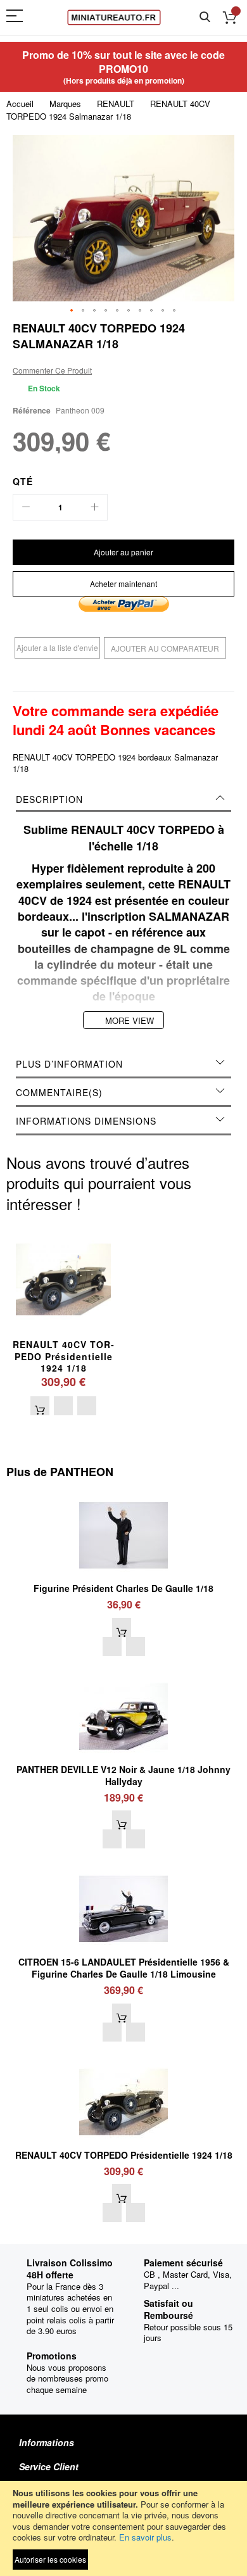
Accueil (20, 104)
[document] (123, 2529)
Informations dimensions (86, 1121)
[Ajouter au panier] (40, 1406)
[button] (72, 311)
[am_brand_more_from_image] (123, 1496)
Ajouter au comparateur (165, 648)
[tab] (123, 799)
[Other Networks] (161, 679)
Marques (65, 104)
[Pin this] (142, 679)
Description (49, 799)
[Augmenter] (94, 507)
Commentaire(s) (59, 1092)
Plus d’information (69, 1064)
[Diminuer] (26, 507)
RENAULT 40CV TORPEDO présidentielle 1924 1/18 (63, 1356)
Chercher (205, 17)
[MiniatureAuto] (114, 17)
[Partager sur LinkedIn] (123, 679)
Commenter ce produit (52, 370)
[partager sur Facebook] (85, 679)
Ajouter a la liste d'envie (57, 647)
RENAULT (116, 104)
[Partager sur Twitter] (104, 679)
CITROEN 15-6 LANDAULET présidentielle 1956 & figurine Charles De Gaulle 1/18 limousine (124, 1968)
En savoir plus (145, 2537)
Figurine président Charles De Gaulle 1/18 (123, 1588)
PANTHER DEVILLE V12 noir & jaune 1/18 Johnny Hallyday (123, 1775)
